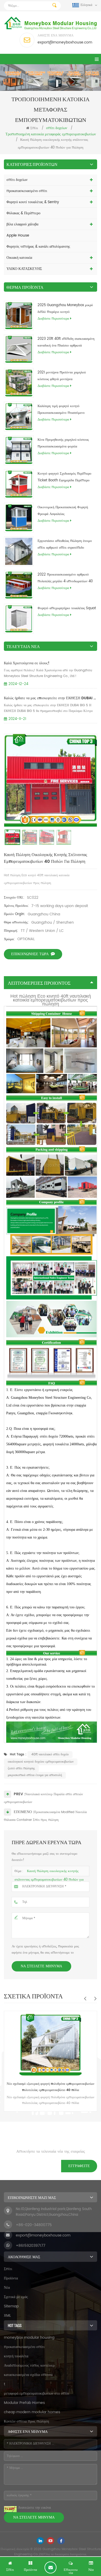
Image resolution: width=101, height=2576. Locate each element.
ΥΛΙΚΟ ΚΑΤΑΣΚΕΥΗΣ (24, 269)
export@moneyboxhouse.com (65, 42)
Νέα (7, 2288)
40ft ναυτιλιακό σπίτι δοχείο (50, 1754)
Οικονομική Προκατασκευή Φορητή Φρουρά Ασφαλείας (63, 511)
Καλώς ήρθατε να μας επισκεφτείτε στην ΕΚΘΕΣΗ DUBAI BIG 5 (51, 698)
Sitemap (11, 2306)
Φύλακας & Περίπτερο (23, 213)
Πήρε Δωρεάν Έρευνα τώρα (51, 2567)
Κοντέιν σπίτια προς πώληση (26, 2421)
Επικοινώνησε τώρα (30, 954)
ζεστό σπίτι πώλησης (21, 1768)
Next (95, 1998)
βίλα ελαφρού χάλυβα (22, 224)
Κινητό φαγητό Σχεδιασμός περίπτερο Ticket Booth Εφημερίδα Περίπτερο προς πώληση (64, 477)
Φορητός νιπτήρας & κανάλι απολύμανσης (38, 246)
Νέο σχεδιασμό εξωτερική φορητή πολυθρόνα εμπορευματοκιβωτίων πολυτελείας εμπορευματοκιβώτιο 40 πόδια (51, 2087)
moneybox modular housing (29, 2338)
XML (7, 2316)
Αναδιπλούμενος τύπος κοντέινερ (29, 2365)
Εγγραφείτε (79, 2166)
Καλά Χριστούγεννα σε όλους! (27, 663)
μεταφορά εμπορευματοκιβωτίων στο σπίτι (37, 2393)
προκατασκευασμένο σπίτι (27, 191)
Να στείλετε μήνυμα (41, 1966)
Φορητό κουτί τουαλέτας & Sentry (33, 202)
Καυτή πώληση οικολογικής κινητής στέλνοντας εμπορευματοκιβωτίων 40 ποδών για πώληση (49, 1879)
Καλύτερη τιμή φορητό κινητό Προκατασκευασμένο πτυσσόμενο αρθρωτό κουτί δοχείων (61, 410)
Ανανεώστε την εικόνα (34, 2508)
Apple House (18, 235)
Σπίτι (34, 128)
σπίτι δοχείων (17, 180)
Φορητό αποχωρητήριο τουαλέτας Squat (67, 608)
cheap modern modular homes (32, 2412)
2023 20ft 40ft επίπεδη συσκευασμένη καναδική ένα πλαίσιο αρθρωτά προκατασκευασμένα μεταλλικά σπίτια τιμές (66, 343)
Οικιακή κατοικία (19, 258)
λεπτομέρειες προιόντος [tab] (39, 983)
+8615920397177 (31, 2246)
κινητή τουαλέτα (16, 2356)
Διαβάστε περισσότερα (53, 319)
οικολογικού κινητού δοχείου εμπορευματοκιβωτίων (41, 1762)
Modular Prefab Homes (24, 2403)
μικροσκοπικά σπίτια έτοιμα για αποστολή (35, 1775)
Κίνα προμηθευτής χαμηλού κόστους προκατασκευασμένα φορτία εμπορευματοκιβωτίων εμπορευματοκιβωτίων (63, 444)
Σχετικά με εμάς (16, 2297)
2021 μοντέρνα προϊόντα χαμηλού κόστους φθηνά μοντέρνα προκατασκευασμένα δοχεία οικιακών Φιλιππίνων (64, 376)
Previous (85, 1998)
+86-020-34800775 (34, 2225)
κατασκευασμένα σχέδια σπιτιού (28, 2375)
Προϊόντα (11, 2278)
